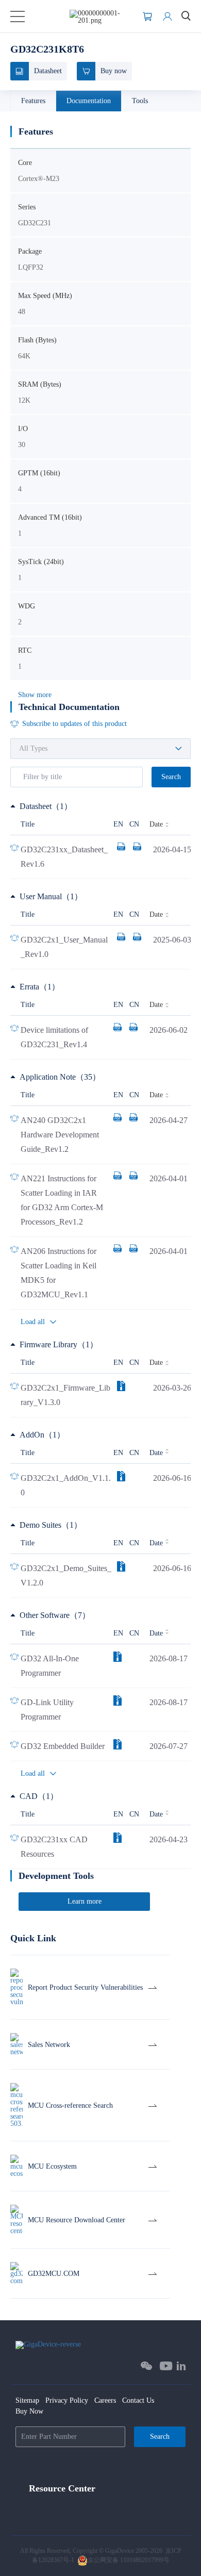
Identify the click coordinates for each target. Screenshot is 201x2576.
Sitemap (27, 2400)
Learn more (85, 1901)
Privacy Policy (67, 2400)
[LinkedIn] (181, 2366)
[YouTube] (166, 2366)
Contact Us (138, 2400)
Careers (105, 2400)
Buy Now (29, 2411)
